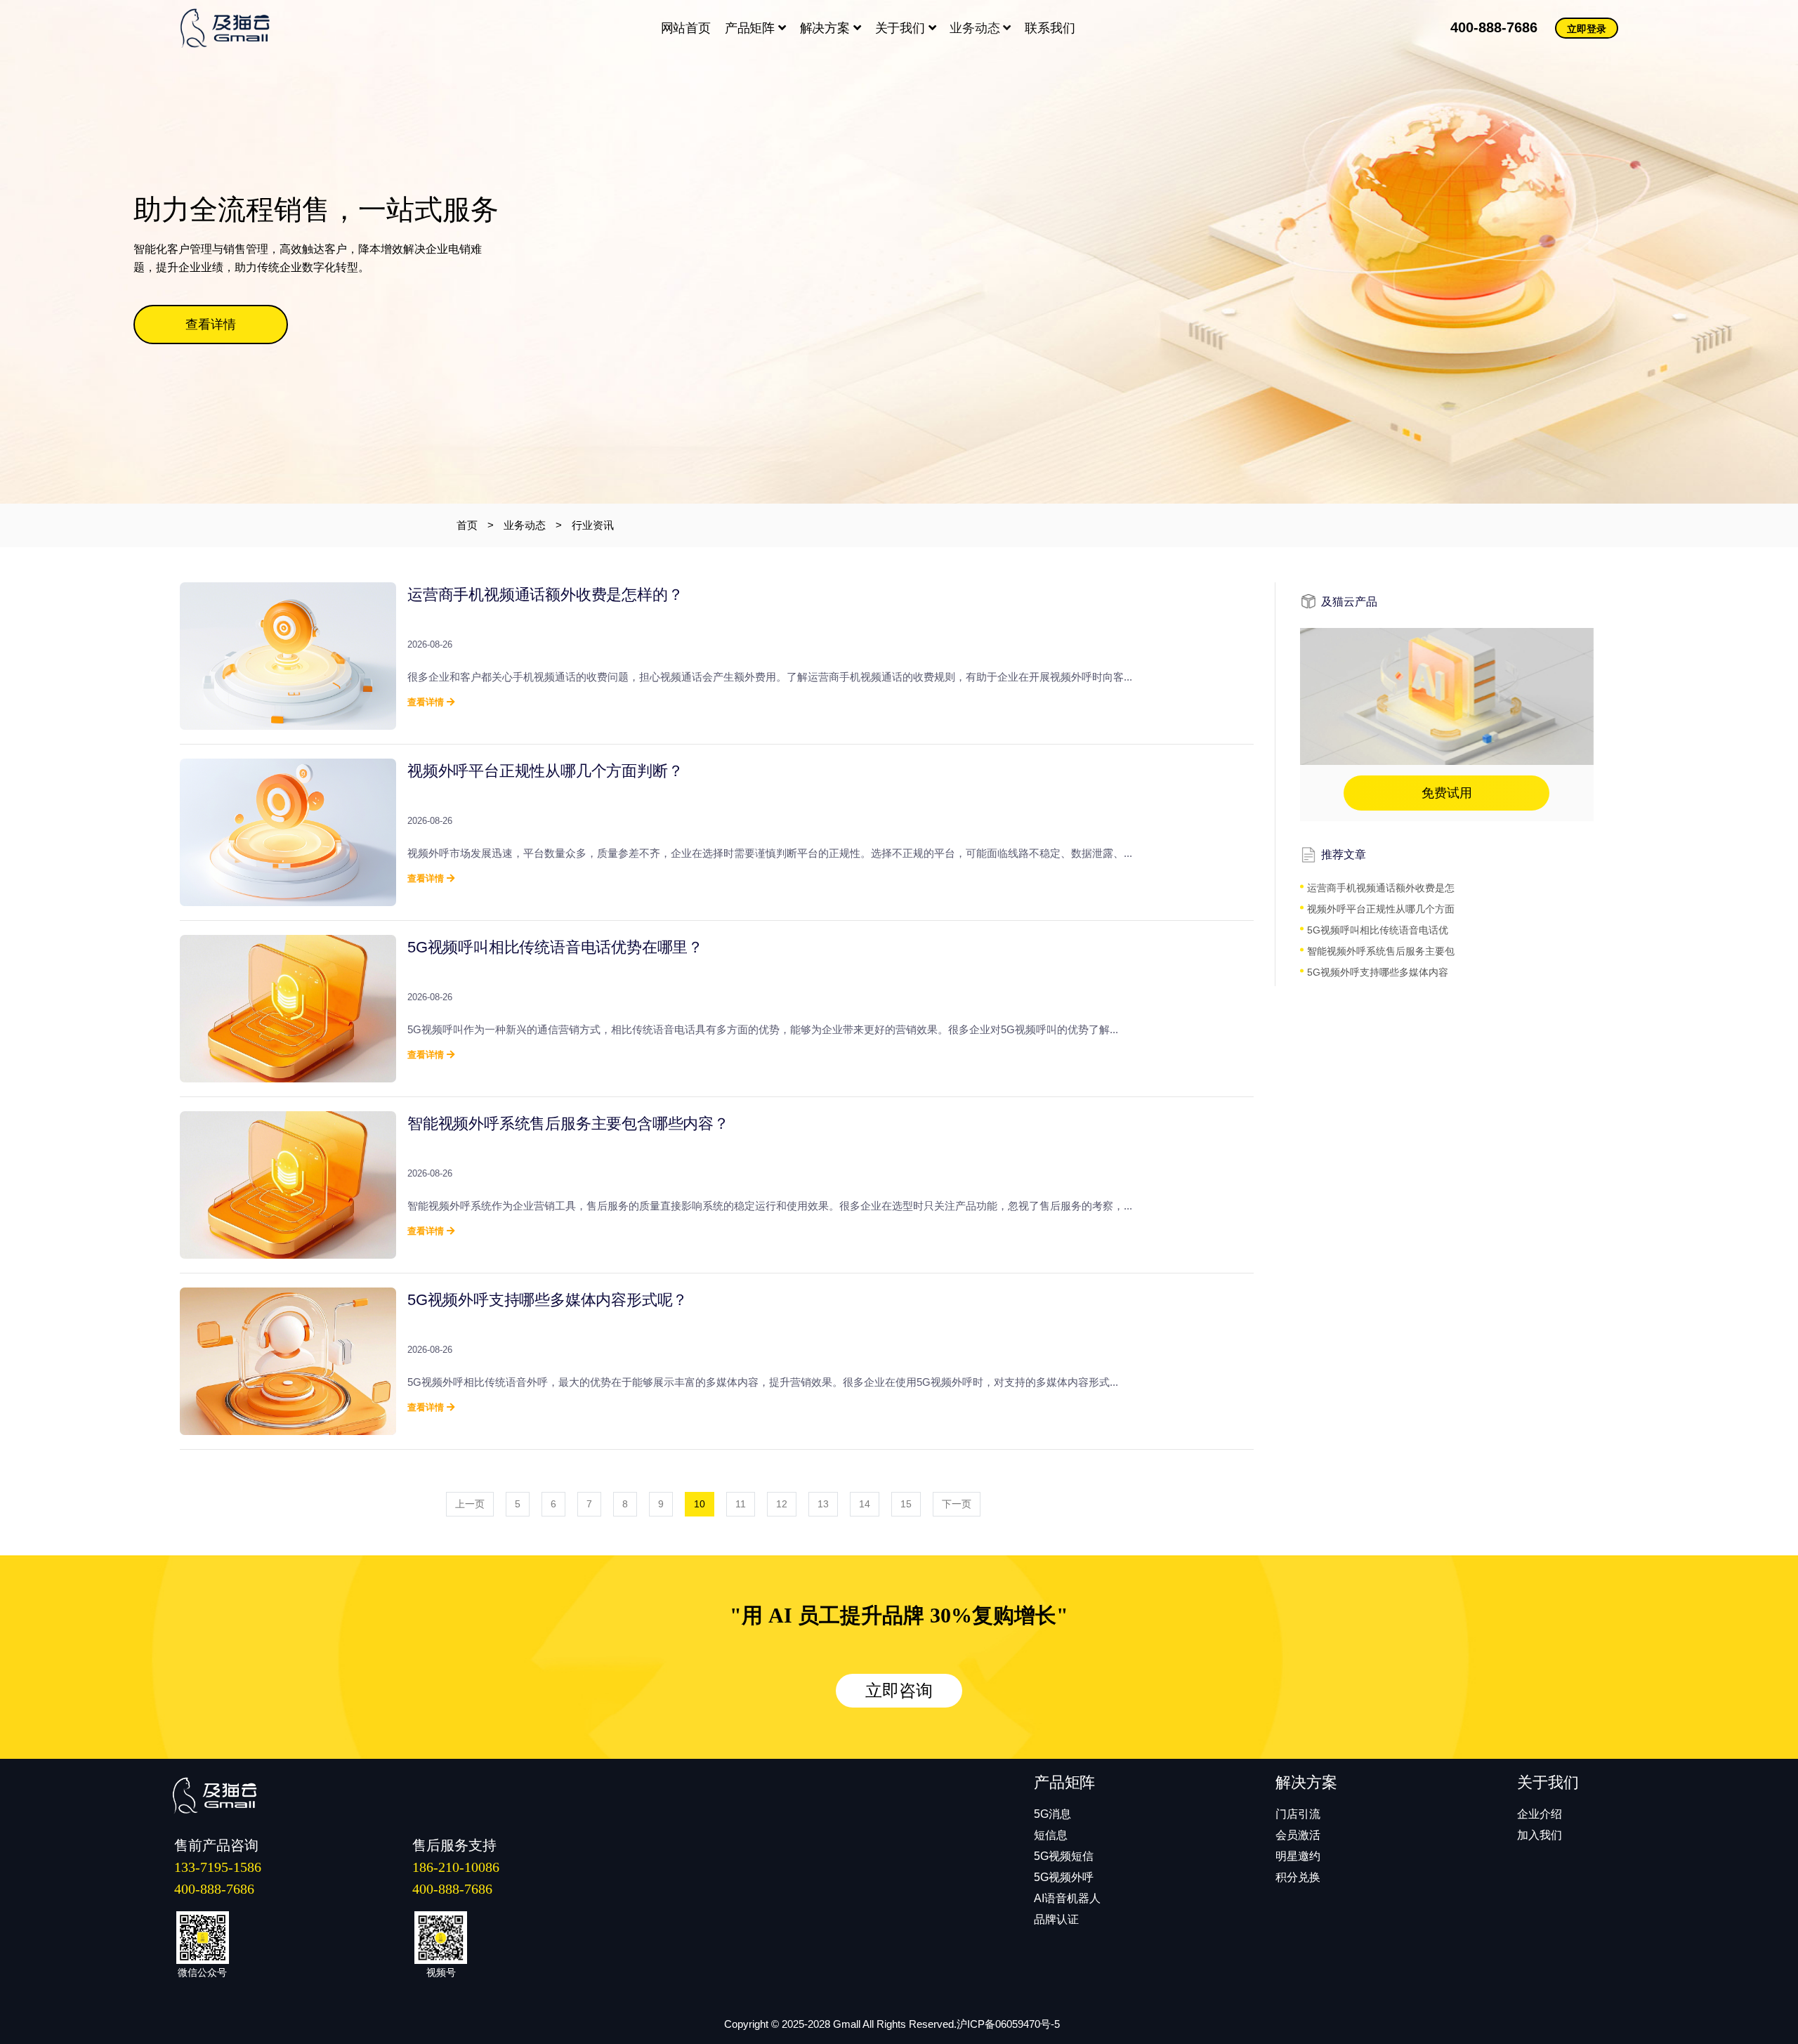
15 (906, 1504)
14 (865, 1504)
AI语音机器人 (1067, 1898)
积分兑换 (1298, 1877)
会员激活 (1298, 1835)
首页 (467, 525)
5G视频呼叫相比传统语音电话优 (1378, 930)
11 (741, 1504)
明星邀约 (1298, 1856)
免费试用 (1447, 793)
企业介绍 (1540, 1814)
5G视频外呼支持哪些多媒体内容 (1378, 972)
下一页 (957, 1504)
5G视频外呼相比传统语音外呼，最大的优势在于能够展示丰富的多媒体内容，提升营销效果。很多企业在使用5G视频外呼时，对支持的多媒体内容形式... (763, 1382)
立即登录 (1587, 29)
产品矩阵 (752, 28)
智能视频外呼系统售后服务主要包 (1381, 951)
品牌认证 (1056, 1919)
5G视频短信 (1064, 1856)
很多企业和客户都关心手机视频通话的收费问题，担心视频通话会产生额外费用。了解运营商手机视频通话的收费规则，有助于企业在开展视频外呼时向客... (770, 677)
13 (823, 1504)
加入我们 (1540, 1835)
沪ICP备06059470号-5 (1008, 2024)
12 (782, 1504)
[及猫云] (232, 28)
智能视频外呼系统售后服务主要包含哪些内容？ (568, 1123)
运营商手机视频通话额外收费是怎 (1381, 888)
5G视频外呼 (1064, 1877)
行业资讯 (593, 525)
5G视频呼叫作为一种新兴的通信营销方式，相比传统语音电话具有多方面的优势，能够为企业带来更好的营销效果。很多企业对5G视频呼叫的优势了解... (763, 1029)
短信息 (1051, 1835)
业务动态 (976, 28)
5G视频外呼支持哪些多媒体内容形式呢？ (547, 1300)
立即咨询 (899, 1691)
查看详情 (211, 325)
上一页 (470, 1504)
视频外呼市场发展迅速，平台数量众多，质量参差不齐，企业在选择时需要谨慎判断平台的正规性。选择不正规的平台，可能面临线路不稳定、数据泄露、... (770, 853)
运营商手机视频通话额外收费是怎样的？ (545, 595)
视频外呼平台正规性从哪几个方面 (1381, 909)
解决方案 (827, 28)
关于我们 (902, 28)
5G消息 (1052, 1814)
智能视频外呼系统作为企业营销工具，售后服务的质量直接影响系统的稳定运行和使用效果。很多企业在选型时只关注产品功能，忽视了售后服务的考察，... (770, 1206)
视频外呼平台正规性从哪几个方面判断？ (545, 771)
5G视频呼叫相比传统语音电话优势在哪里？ (555, 947)
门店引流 (1298, 1814)
